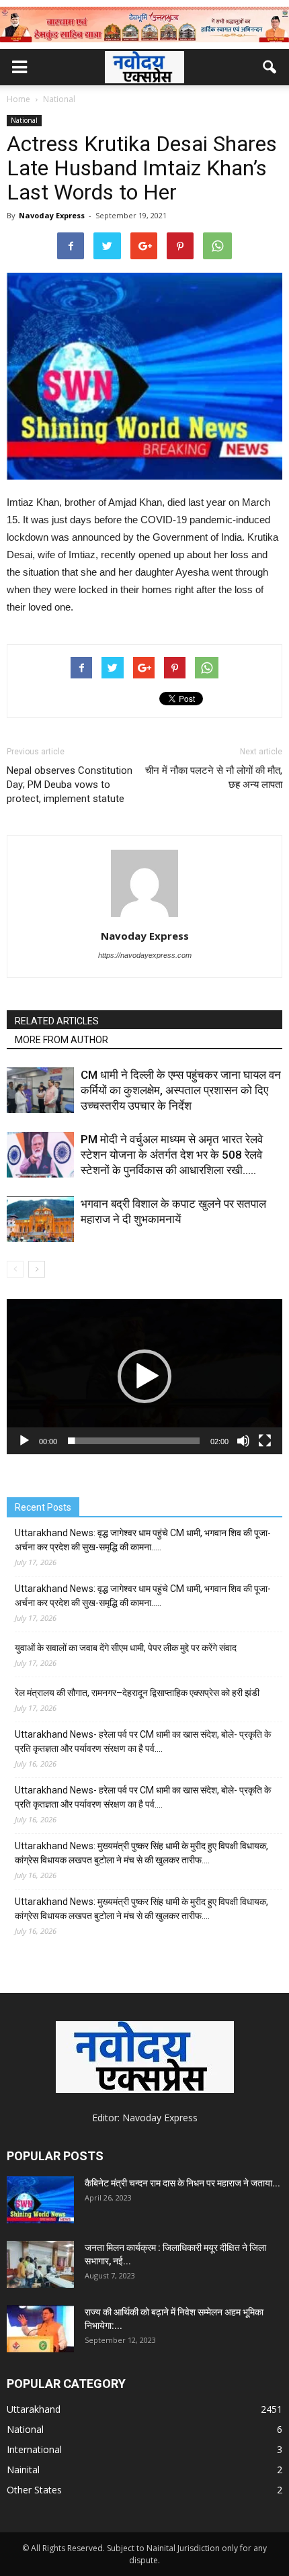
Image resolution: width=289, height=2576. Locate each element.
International (34, 2449)
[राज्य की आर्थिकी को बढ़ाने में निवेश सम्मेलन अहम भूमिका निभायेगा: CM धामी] (40, 2329)
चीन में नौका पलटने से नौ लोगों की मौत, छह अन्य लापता (214, 778)
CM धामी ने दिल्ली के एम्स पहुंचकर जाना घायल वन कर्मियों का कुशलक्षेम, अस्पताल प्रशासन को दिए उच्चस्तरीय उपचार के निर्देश (181, 1090)
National (24, 120)
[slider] (134, 1441)
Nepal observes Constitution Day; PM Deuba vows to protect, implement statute (70, 785)
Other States (34, 2490)
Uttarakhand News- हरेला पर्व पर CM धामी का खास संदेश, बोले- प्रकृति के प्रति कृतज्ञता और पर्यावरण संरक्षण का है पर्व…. (143, 1741)
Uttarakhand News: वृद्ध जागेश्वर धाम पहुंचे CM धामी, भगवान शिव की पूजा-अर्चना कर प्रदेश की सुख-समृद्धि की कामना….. (143, 1540)
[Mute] (243, 1441)
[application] (144, 1377)
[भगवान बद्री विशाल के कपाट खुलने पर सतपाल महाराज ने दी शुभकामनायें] (40, 1219)
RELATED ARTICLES (57, 1021)
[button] (270, 67)
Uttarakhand (34, 2409)
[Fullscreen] (265, 1441)
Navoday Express (52, 215)
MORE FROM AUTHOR (61, 1040)
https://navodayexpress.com (145, 955)
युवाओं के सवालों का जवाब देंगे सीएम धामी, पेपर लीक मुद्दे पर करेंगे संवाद (126, 1648)
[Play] (24, 1441)
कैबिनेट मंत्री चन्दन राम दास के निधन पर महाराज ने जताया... (182, 2183)
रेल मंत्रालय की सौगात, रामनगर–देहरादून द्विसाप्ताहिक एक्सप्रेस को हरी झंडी (137, 1693)
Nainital (23, 2470)
